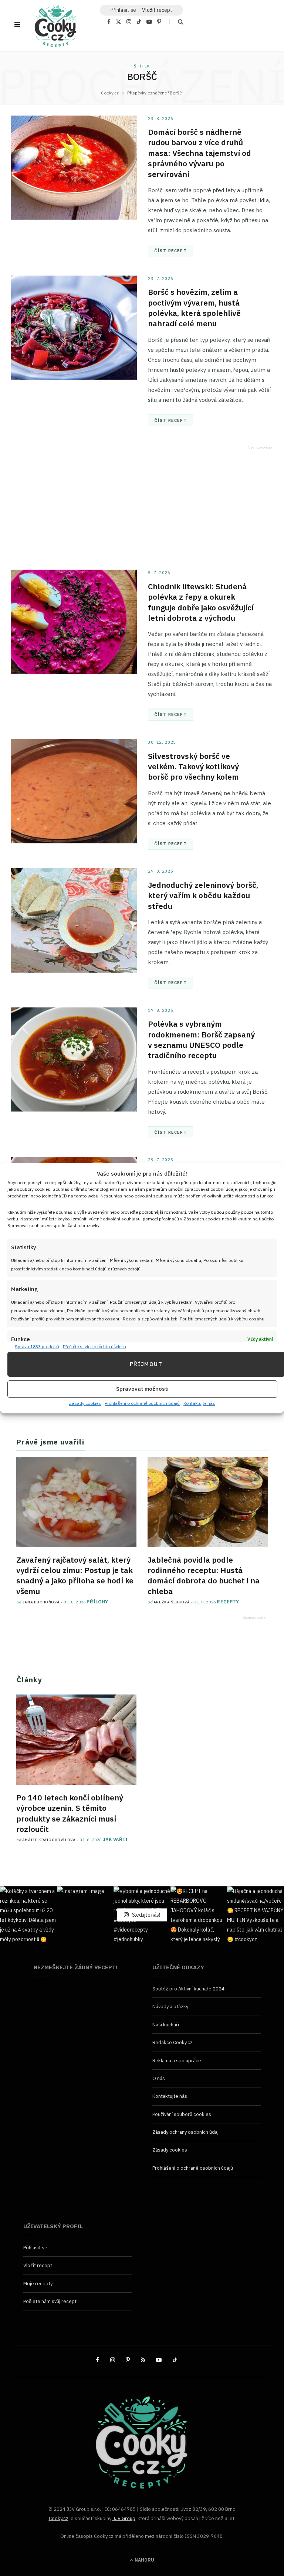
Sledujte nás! (146, 1914)
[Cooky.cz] (55, 28)
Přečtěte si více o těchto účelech (94, 1347)
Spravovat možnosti (142, 1389)
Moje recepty (38, 2284)
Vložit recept (157, 10)
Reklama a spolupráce (177, 2061)
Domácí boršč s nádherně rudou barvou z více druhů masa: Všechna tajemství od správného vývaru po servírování (200, 153)
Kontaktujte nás (199, 1403)
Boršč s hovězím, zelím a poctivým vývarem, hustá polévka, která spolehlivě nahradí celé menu (194, 308)
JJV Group (124, 2518)
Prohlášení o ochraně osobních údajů (142, 1403)
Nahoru (144, 2560)
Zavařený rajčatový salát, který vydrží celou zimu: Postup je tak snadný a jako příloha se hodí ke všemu (75, 1575)
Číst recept (170, 251)
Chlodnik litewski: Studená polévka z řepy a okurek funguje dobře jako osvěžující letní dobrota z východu (201, 602)
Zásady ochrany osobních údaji (186, 2132)
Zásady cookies (85, 1403)
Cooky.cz (59, 2518)
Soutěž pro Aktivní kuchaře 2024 (188, 1989)
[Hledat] (176, 22)
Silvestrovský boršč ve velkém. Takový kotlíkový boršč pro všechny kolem (193, 767)
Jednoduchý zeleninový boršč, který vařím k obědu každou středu (203, 895)
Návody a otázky (170, 2007)
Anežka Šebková (172, 1602)
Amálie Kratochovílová (49, 1840)
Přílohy (97, 1602)
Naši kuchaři (166, 2025)
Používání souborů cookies (182, 2114)
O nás (159, 2078)
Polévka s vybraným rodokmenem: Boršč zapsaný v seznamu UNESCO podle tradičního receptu (201, 1039)
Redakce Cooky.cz (173, 2042)
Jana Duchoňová (41, 1602)
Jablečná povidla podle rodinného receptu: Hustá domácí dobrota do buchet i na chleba (204, 1575)
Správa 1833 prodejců (37, 1347)
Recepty (228, 1602)
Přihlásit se (35, 2248)
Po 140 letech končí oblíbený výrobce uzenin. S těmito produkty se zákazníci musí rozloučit (70, 1813)
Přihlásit (123, 10)
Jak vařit (116, 1839)
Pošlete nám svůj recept (50, 2301)
